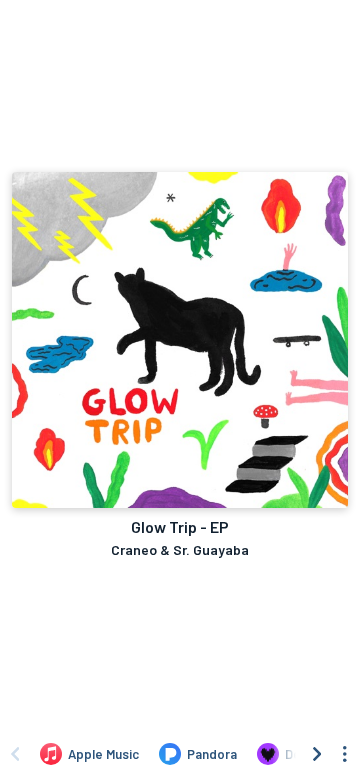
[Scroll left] (15, 754)
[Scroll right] (317, 754)
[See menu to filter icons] (345, 754)
